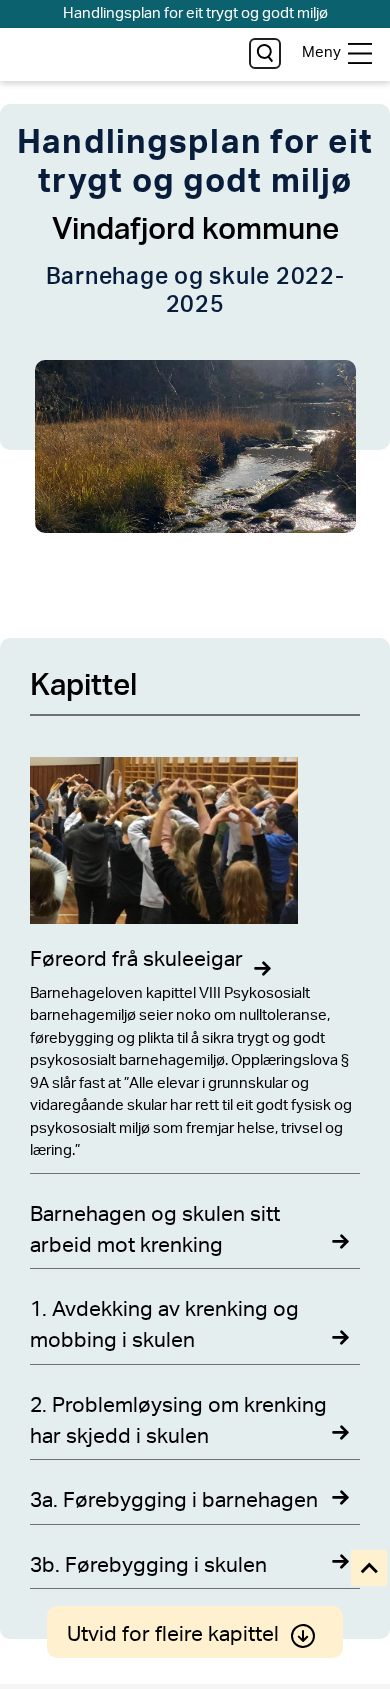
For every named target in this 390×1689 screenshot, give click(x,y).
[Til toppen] (370, 1569)
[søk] (264, 53)
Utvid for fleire (173, 1634)
